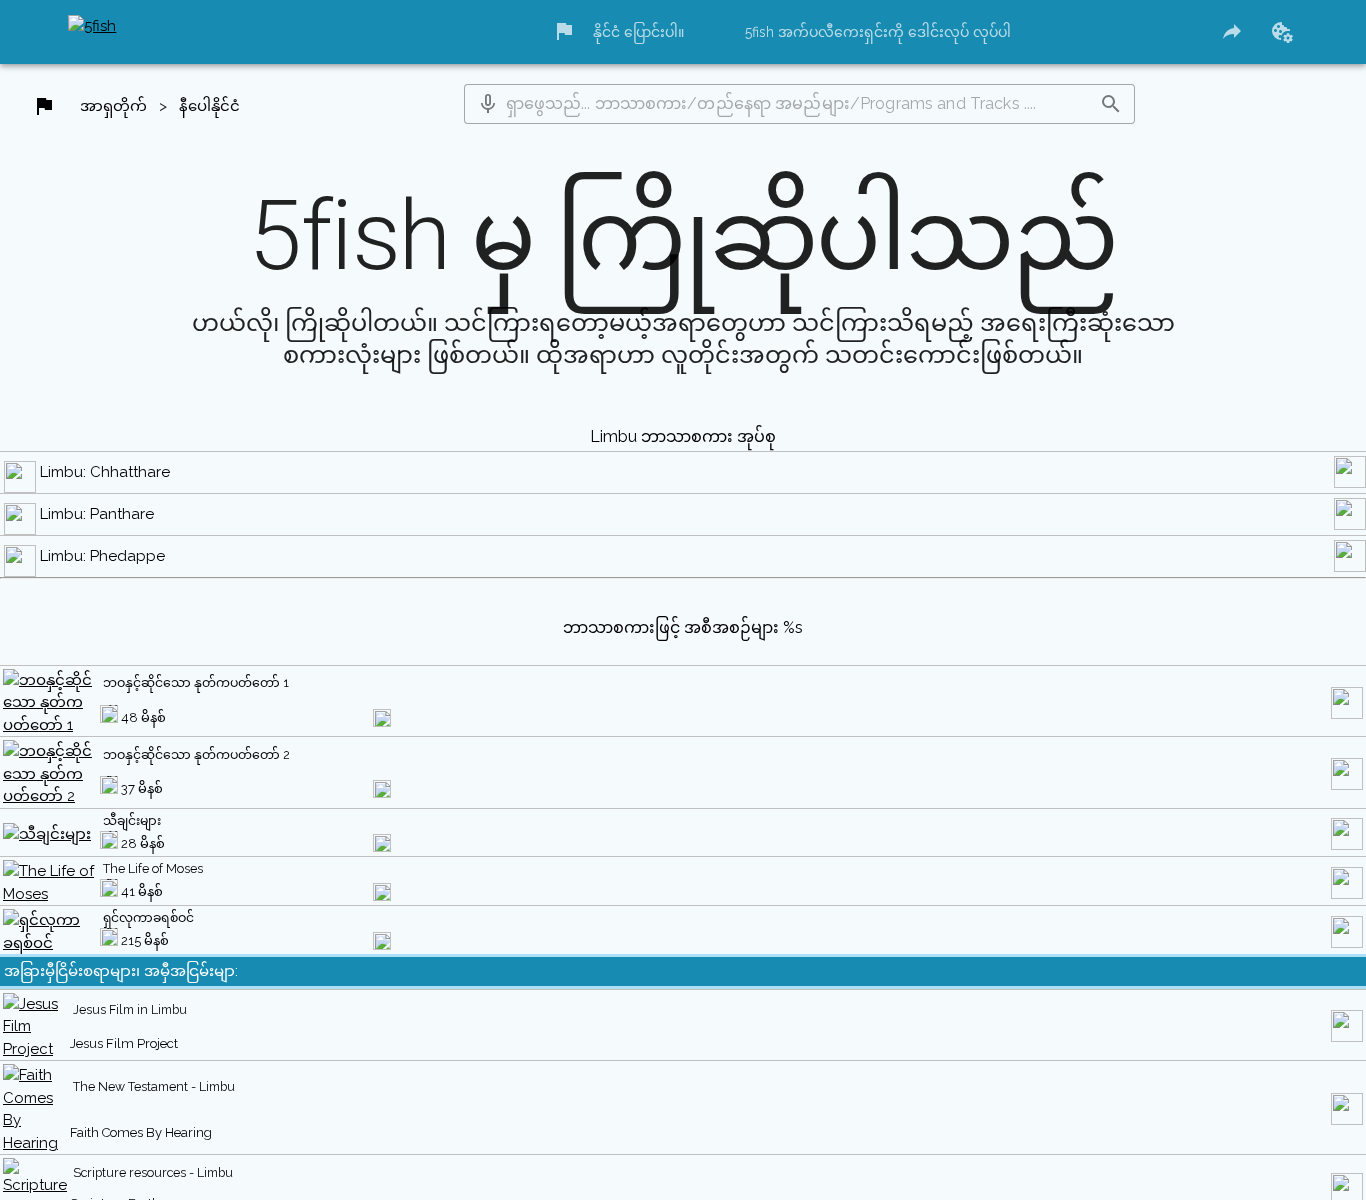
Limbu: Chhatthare (108, 523)
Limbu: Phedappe (105, 609)
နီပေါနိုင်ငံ (215, 111)
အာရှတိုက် (115, 111)
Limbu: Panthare (100, 566)
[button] (491, 108)
